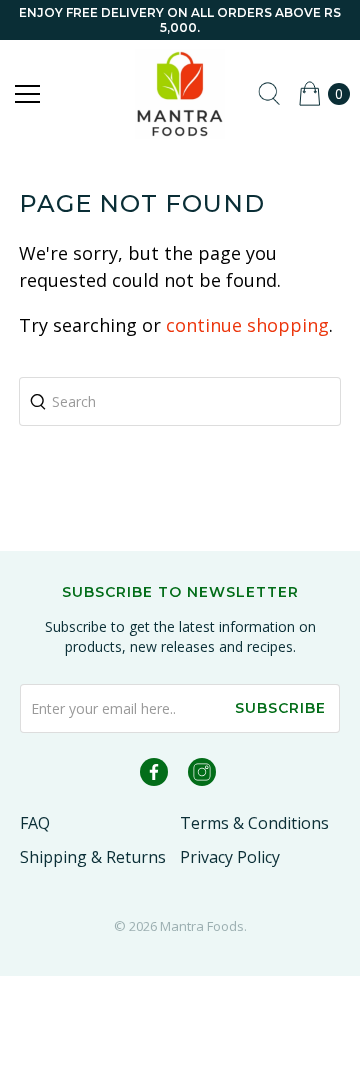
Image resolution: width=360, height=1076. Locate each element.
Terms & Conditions (254, 823)
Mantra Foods (202, 926)
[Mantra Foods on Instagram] (202, 775)
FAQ (35, 823)
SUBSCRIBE (280, 708)
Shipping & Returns (93, 857)
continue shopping (247, 325)
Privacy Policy (230, 857)
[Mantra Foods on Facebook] (154, 775)
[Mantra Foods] (180, 94)
